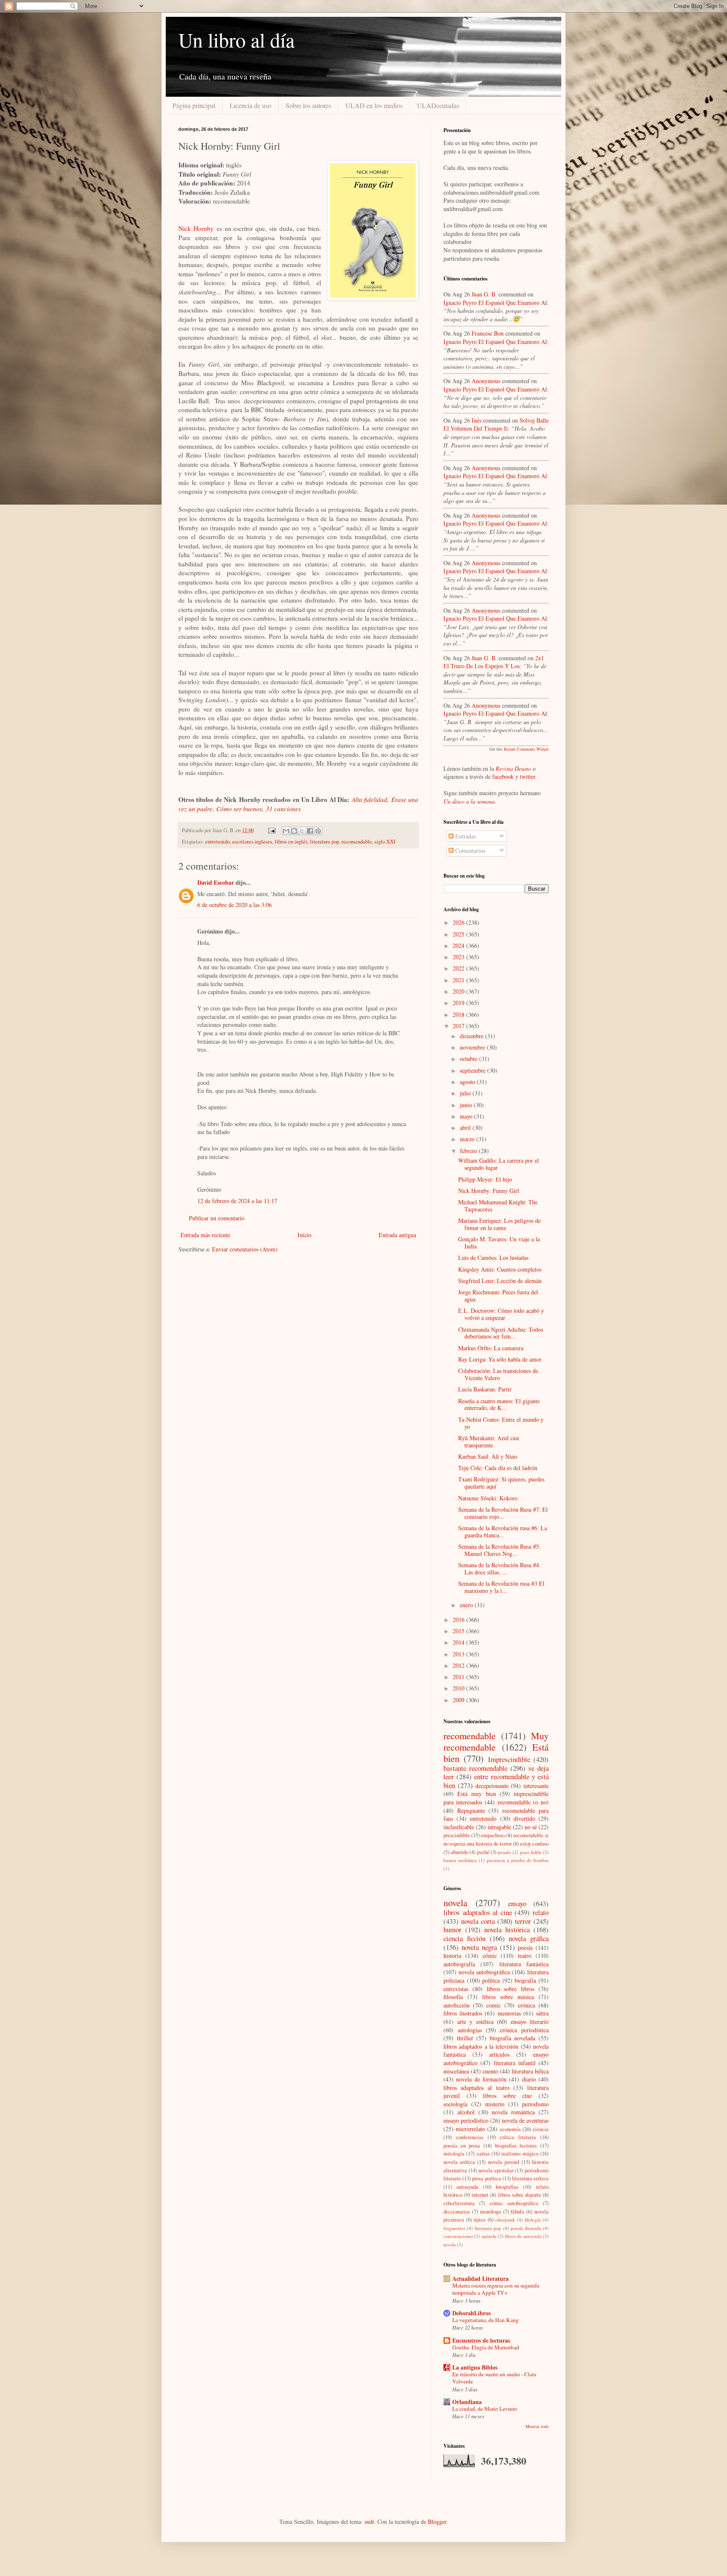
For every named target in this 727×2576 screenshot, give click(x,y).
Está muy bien (476, 1794)
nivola (450, 2244)
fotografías (507, 2187)
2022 (459, 968)
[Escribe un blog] (294, 831)
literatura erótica (530, 2178)
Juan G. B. (484, 294)
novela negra (479, 1947)
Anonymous (486, 381)
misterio (495, 2104)
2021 (459, 980)
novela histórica (507, 1929)
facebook (503, 776)
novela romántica (513, 2112)
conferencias (470, 2137)
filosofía (453, 1997)
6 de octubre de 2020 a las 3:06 (235, 905)
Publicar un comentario (217, 1218)
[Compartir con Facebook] (310, 831)
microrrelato (470, 2129)
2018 (459, 1014)
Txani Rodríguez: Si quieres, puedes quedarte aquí (501, 1483)
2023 (459, 957)
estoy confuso (534, 1844)
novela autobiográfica (484, 1972)
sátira (542, 2013)
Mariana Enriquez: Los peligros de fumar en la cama (499, 1224)
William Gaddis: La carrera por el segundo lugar (499, 1164)
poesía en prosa (462, 2146)
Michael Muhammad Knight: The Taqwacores (498, 1206)
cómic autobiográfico (514, 2203)
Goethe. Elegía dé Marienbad (486, 2347)
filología (533, 2220)
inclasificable (459, 1827)
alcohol (466, 2112)
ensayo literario (530, 2022)
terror (523, 1921)
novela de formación (481, 2079)
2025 (459, 934)
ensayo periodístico (466, 2120)
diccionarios (457, 2212)
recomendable (357, 842)
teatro (525, 1956)
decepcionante (492, 1786)
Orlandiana (467, 2402)
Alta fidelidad (369, 799)
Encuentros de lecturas (481, 2340)
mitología (454, 2154)
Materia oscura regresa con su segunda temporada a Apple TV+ (496, 2289)
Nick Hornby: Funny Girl (489, 1191)
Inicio (304, 1235)
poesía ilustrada (526, 2228)
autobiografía (459, 1964)
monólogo (491, 2212)
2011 (459, 1677)
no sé (531, 1827)
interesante (536, 1786)
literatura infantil (515, 2063)
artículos (499, 2054)
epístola (489, 2236)
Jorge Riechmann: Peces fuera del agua (498, 1296)
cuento (490, 2071)
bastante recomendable (475, 1768)
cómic (490, 1956)
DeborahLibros (471, 2313)
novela (455, 1902)
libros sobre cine (507, 2096)
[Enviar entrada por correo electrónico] (271, 830)
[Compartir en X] (302, 831)
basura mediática (460, 1860)
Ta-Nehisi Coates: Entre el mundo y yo (501, 1423)
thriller (465, 2038)
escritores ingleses (252, 842)
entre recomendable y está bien (496, 1781)
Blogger (437, 2522)
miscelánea (456, 2071)
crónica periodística (524, 2030)
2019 (459, 1003)
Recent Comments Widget (526, 749)
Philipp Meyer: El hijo (485, 1179)
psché (483, 1852)
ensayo (517, 1903)
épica (480, 2220)
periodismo (535, 2104)
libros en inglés (291, 842)
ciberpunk (505, 2220)
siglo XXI (385, 842)
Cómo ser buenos (239, 809)
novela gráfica (529, 1938)
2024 (459, 946)
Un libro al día (236, 40)
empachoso (493, 1835)
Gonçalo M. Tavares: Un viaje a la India (499, 1243)
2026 (459, 922)
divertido (524, 1818)
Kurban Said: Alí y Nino (488, 1456)
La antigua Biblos (475, 2367)
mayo (467, 1116)
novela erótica (459, 2162)
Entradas (465, 836)
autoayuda (467, 2187)
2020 (459, 991)
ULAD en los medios (374, 105)
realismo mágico (520, 2154)
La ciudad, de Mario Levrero (485, 2409)
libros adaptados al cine (478, 1912)
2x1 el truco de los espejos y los (494, 662)
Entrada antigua (397, 1235)
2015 (459, 1631)
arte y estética (475, 2022)
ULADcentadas (438, 105)
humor (452, 1929)
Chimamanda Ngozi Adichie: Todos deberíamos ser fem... (501, 1333)
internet (480, 2195)
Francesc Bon (488, 333)
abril (466, 1128)
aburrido (459, 1852)
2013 (459, 1654)
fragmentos (454, 2228)
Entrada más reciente (205, 1235)
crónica (527, 2005)
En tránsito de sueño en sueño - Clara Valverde (494, 2378)
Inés (476, 420)
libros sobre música (508, 1997)
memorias (509, 2013)
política (491, 1980)
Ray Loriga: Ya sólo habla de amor (500, 1359)
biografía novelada (513, 2038)
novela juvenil (504, 2162)
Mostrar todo (537, 2426)
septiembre (474, 1070)
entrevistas (456, 1989)
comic (494, 2005)
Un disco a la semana (469, 801)
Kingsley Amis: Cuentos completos (500, 1269)
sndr (369, 2522)
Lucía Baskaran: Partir (485, 1389)
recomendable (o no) (523, 1802)
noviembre (473, 1047)
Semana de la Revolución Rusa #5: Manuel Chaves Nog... (499, 1550)
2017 (459, 1026)
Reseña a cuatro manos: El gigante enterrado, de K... (499, 1404)
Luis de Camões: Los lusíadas (493, 1258)
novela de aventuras (525, 2120)
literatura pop (325, 842)
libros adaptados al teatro (476, 2088)
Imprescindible (509, 1759)
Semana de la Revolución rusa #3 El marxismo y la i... (501, 1587)
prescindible (457, 1835)
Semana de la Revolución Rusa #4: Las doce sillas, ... (499, 1568)
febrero (469, 1151)
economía (510, 2129)
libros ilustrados (463, 2013)
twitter (528, 776)
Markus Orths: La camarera (491, 1348)
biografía (525, 1980)
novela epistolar (496, 2170)
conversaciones (458, 2236)
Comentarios (469, 850)
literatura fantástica (524, 1964)
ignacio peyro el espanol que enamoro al (495, 303)
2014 (459, 1642)
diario (529, 2079)
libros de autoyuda (523, 2236)
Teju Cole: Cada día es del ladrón (498, 1468)
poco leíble (531, 1852)
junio (467, 1105)
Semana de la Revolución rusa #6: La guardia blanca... (503, 1531)
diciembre (472, 1036)
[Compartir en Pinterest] (318, 831)
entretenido (218, 842)
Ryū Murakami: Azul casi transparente (489, 1441)
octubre (470, 1059)
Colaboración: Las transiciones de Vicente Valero (498, 1374)
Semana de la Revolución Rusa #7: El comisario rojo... (503, 1513)
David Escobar (216, 882)
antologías (470, 2030)
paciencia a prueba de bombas (518, 1860)
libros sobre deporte (520, 2195)
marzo (468, 1139)
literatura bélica (530, 2071)
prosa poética (486, 2178)
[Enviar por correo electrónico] (286, 831)
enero (467, 1605)
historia (452, 1956)
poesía (525, 1948)
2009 (459, 1700)
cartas (483, 2154)
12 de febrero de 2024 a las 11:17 (237, 1201)
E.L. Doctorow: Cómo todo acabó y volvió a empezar (501, 1314)
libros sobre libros (511, 1989)
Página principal (194, 105)
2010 (459, 1688)
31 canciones (283, 809)
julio (466, 1093)
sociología (455, 2104)
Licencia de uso (251, 105)
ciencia (541, 2129)
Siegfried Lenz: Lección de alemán (500, 1281)
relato (541, 1912)
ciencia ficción (464, 1938)
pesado (504, 1852)
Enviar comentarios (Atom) (245, 1249)
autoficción (456, 2005)
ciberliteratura (459, 2203)
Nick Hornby (196, 228)
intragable (499, 1827)
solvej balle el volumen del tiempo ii (496, 424)
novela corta (478, 1921)
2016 (459, 1620)
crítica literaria (518, 2137)
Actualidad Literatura (480, 2278)
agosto (468, 1082)
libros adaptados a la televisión (481, 2046)
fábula (517, 2212)
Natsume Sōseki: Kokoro (488, 1498)
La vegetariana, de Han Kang (486, 2320)
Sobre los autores (308, 105)
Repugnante (471, 1810)
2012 (459, 1665)
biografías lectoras (516, 2146)
